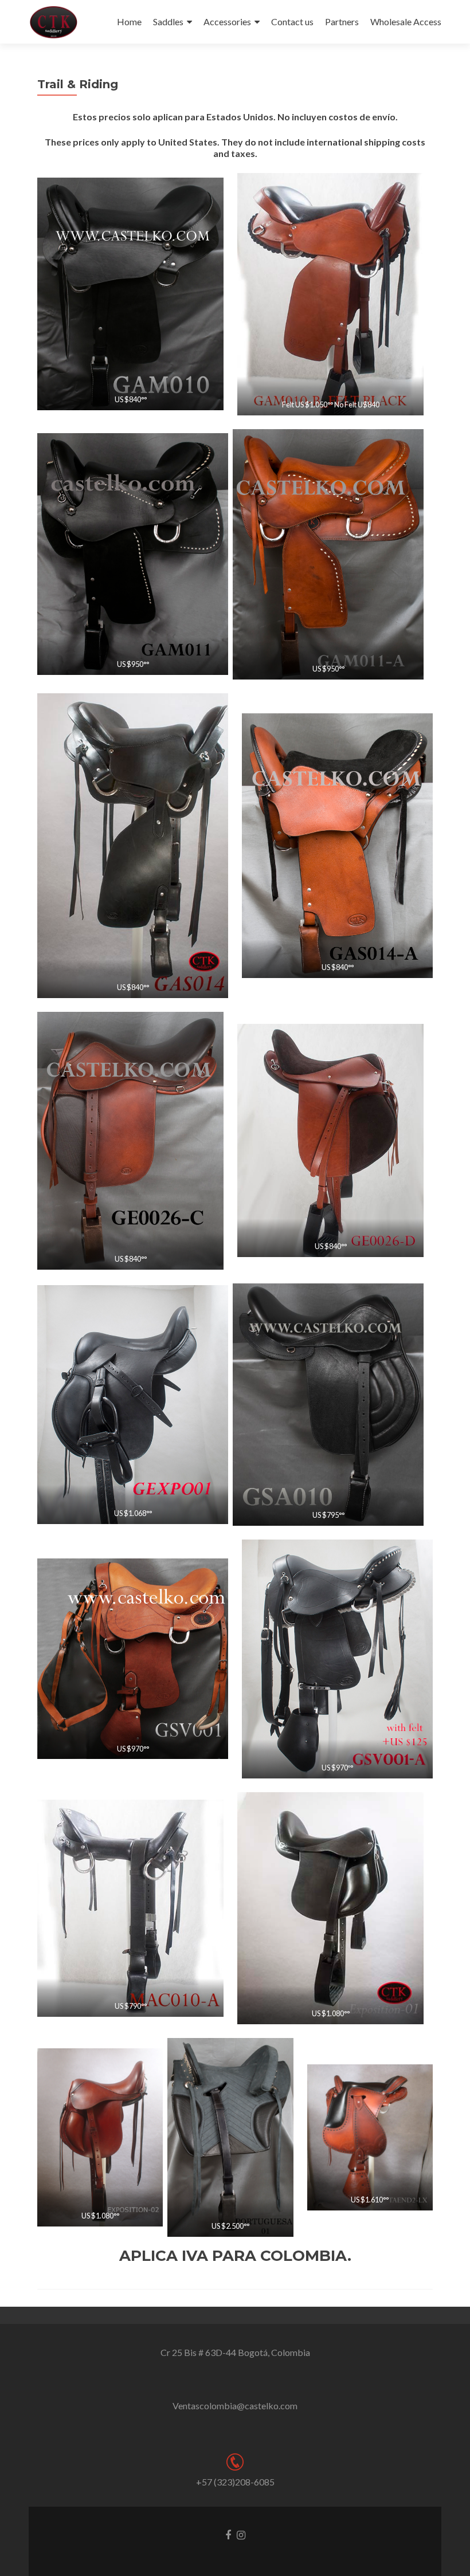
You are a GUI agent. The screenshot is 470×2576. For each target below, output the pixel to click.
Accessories (227, 21)
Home (129, 21)
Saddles (168, 21)
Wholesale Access (406, 21)
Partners (342, 21)
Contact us (292, 21)
